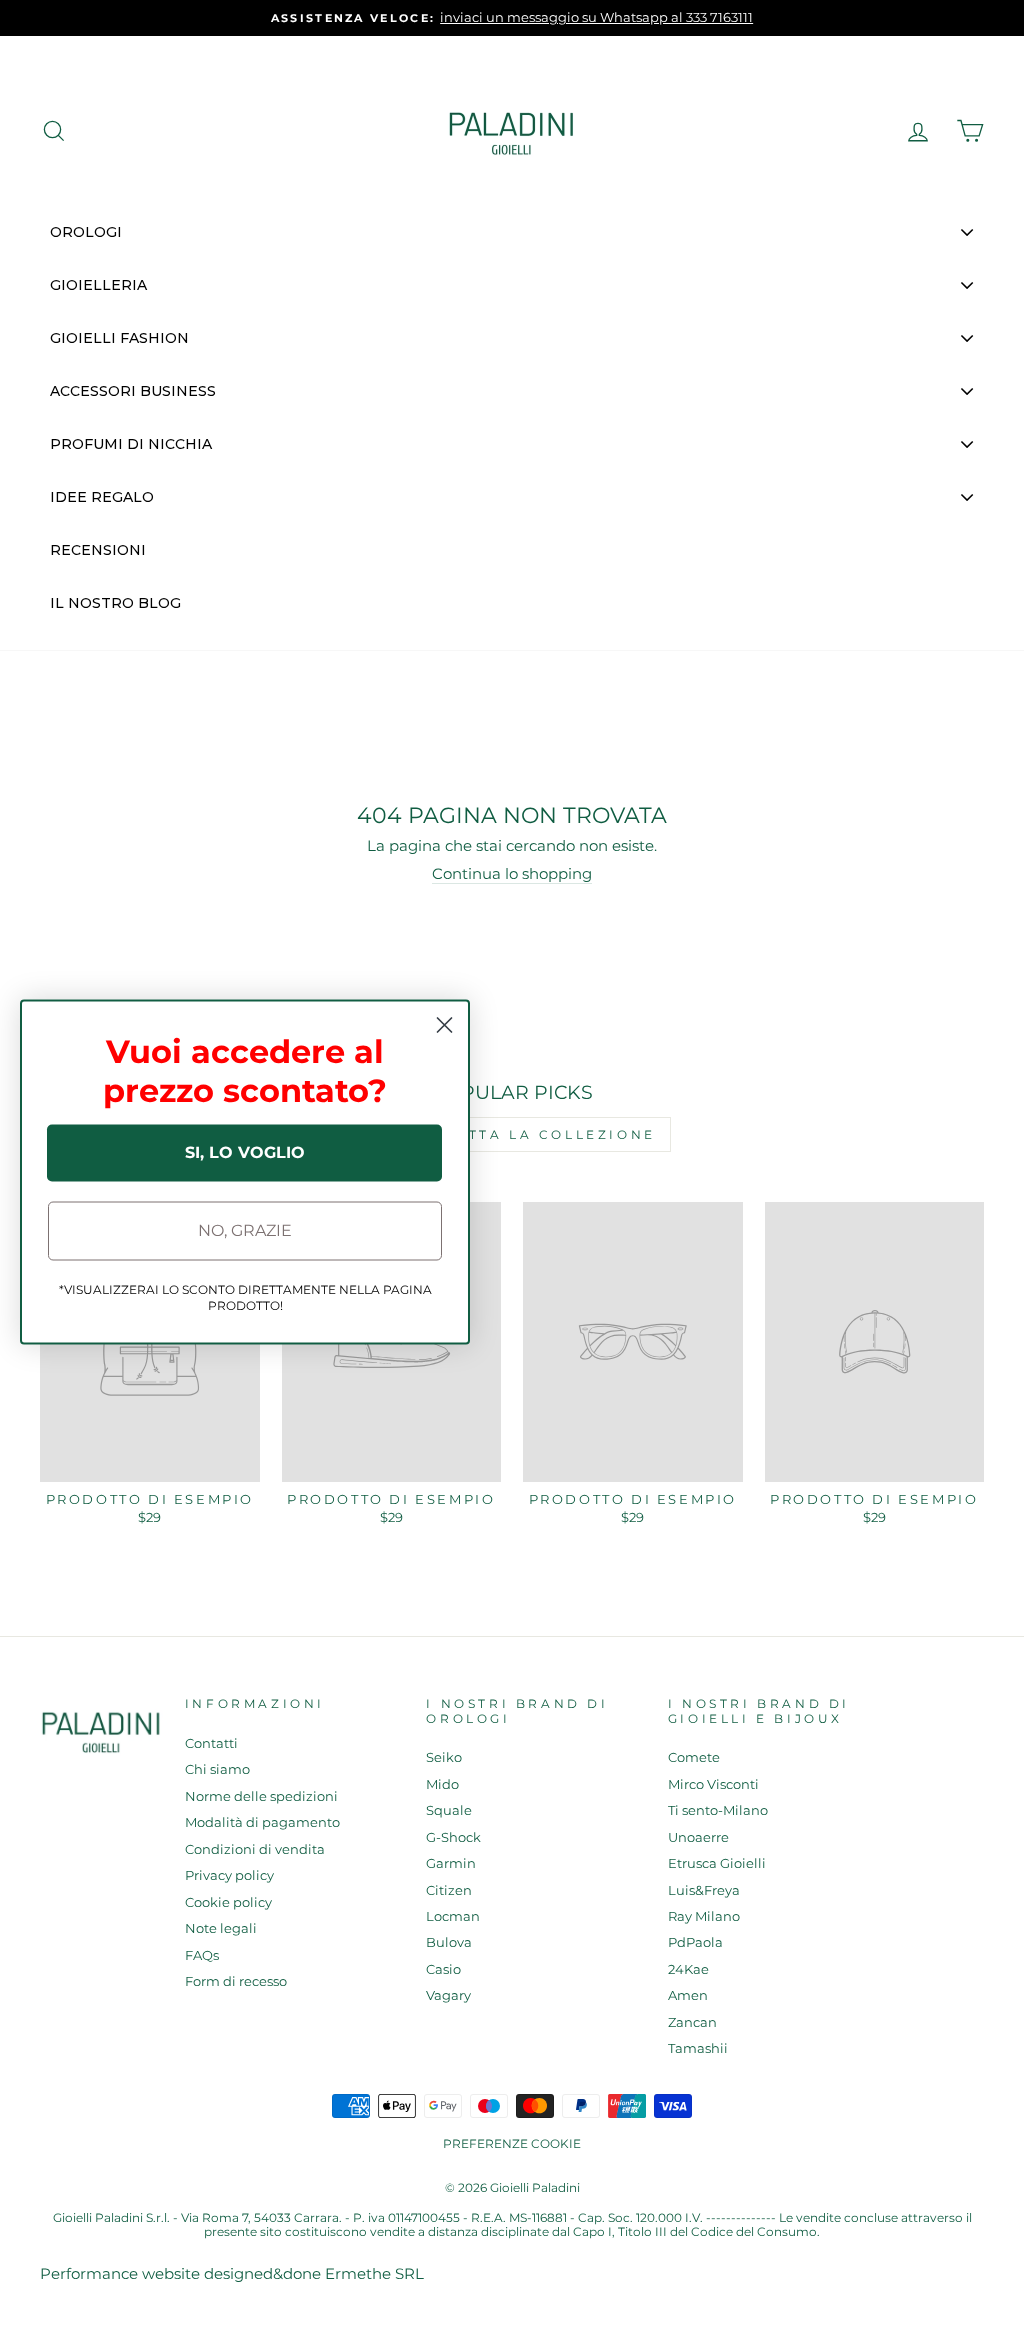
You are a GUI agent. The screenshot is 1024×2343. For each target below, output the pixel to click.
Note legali (221, 1928)
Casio (443, 1969)
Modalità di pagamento (262, 1822)
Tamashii (698, 2048)
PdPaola (695, 1942)
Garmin (451, 1863)
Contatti (211, 1743)
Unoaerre (698, 1837)
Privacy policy (229, 1875)
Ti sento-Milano (718, 1810)
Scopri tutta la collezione (512, 1134)
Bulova (449, 1942)
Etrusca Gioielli (717, 1863)
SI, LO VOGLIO (245, 1152)
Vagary (448, 1995)
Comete (694, 1757)
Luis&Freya (704, 1890)
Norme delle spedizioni (261, 1796)
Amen (688, 1995)
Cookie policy (228, 1902)
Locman (453, 1916)
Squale (449, 1810)
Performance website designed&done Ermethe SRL (232, 2273)
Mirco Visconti (713, 1784)
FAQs (202, 1955)
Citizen (449, 1890)
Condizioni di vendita (255, 1849)
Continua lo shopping (512, 874)
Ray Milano (704, 1916)
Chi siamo (217, 1769)
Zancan (692, 2022)
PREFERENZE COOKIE (512, 2143)
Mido (442, 1784)
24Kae (688, 1969)
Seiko (444, 1757)
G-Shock (453, 1837)
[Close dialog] (444, 1024)
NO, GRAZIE (245, 1230)
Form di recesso (236, 1981)
